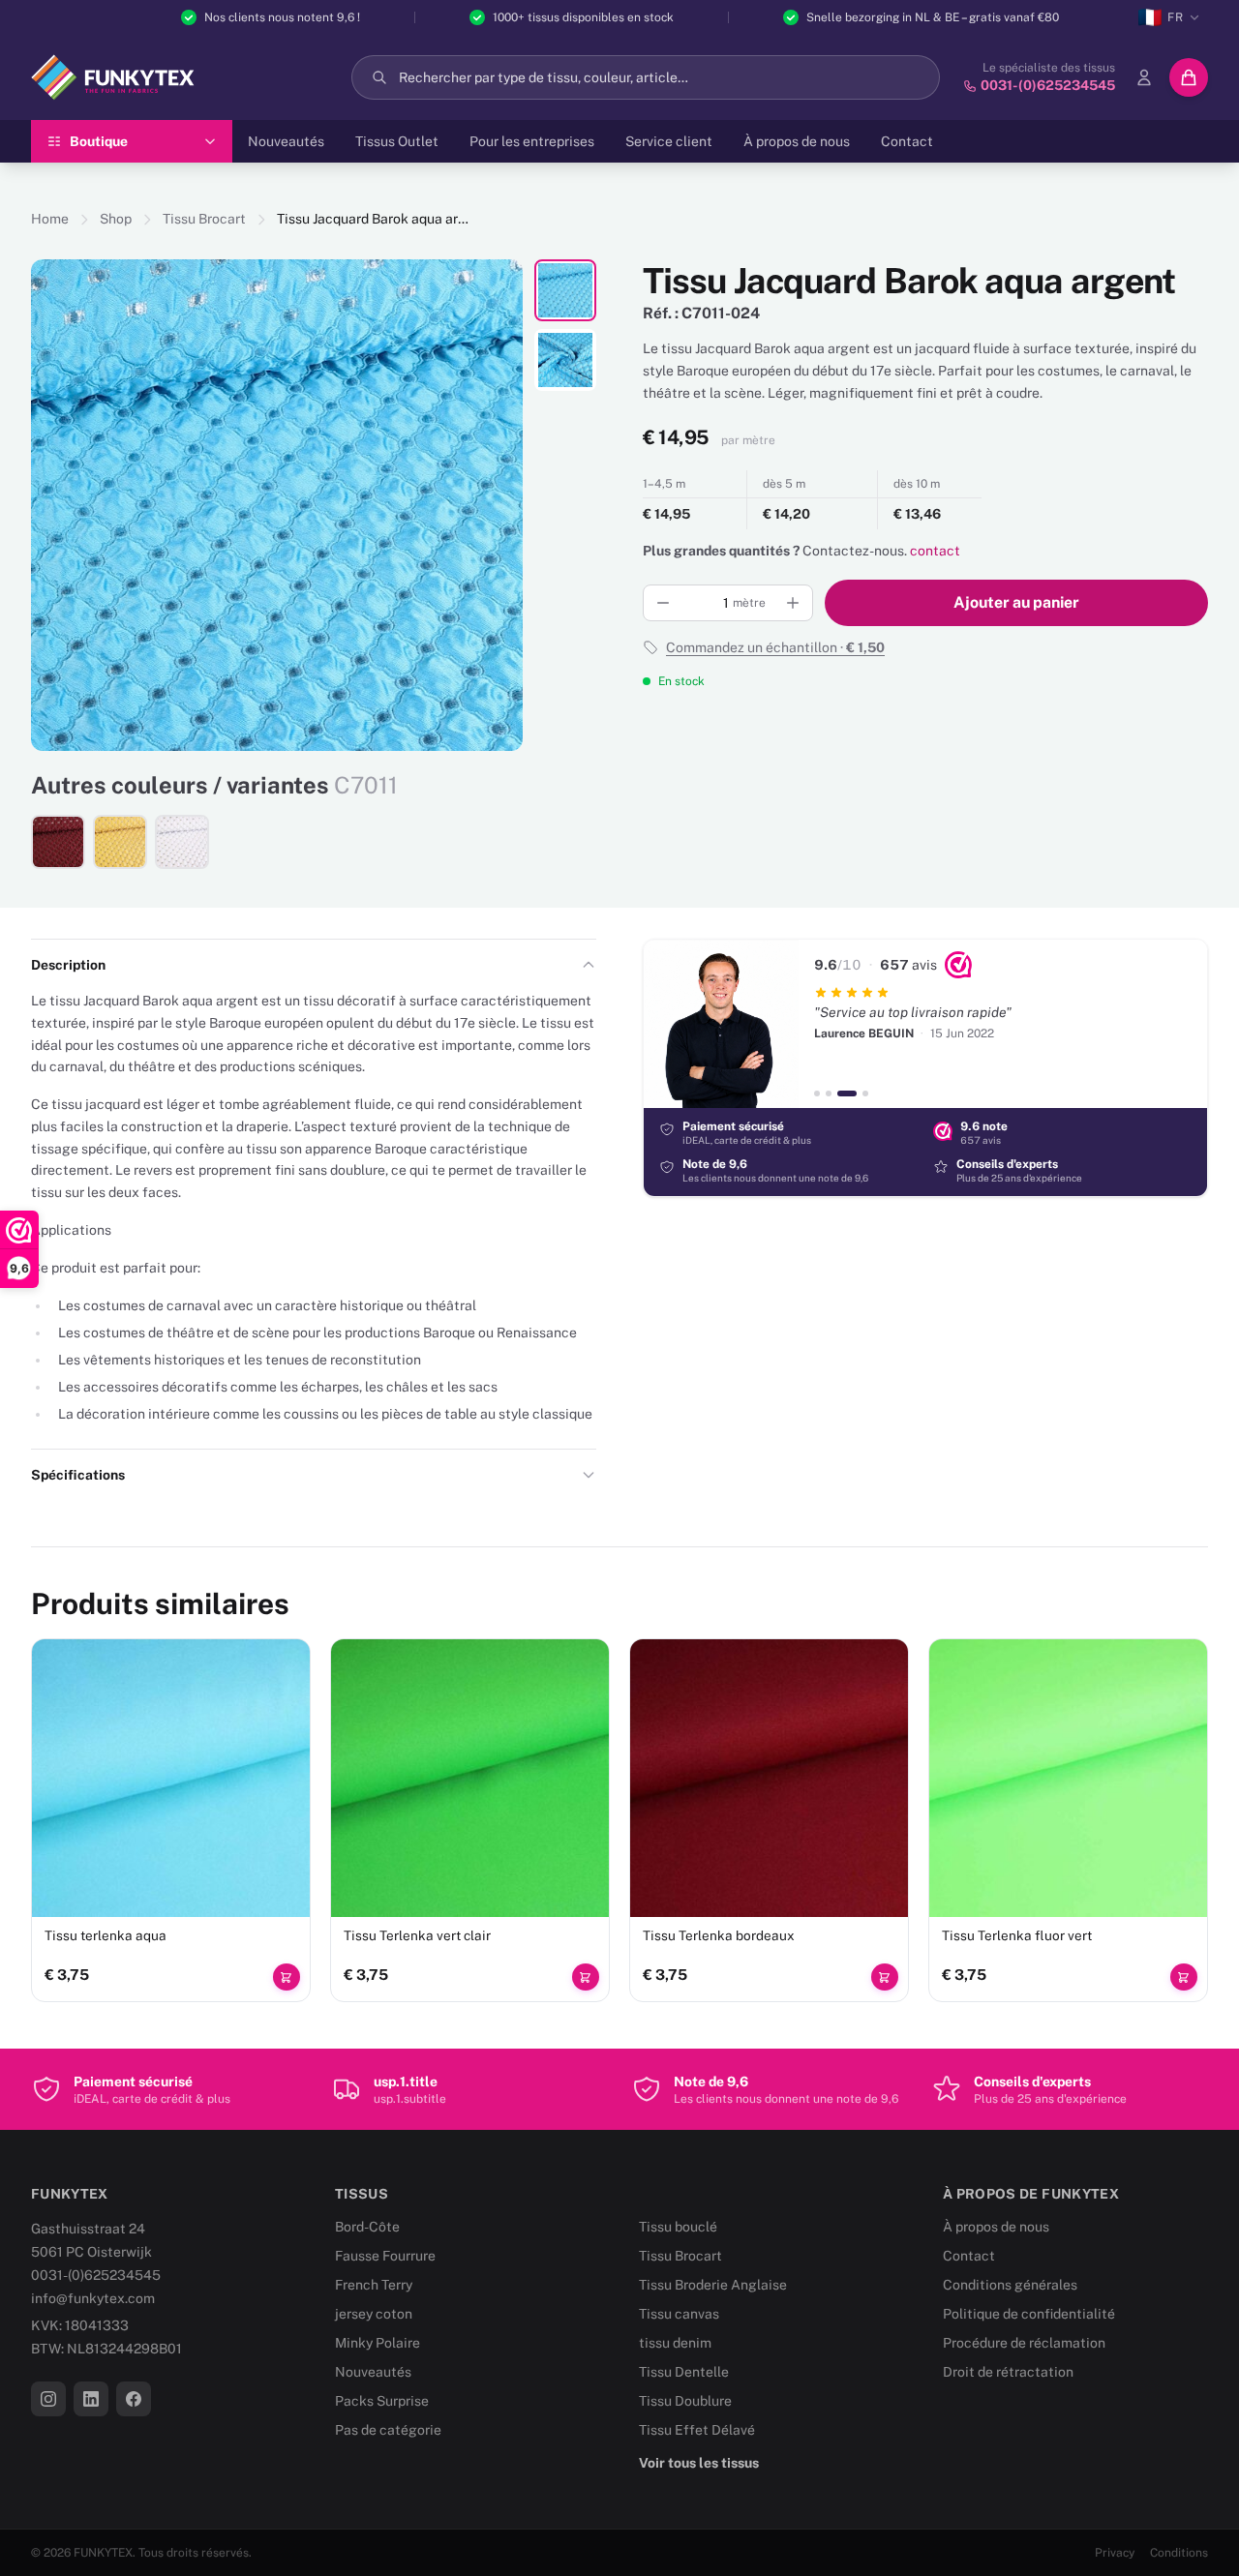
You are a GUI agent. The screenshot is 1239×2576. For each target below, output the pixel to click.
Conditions (1179, 2553)
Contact (907, 141)
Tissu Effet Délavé (697, 2430)
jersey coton (374, 2314)
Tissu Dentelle (684, 2372)
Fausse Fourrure (385, 2256)
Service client (669, 141)
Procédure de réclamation (1024, 2343)
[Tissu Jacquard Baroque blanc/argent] (182, 842)
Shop (116, 219)
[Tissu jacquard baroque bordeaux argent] (58, 842)
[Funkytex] (113, 77)
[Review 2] (829, 1093)
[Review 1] (817, 1093)
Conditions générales (1010, 2285)
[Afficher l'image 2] (565, 360)
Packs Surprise (382, 2401)
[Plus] (793, 603)
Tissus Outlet (397, 141)
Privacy (1115, 2553)
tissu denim (675, 2343)
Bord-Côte (367, 2227)
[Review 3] (847, 1093)
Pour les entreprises (532, 141)
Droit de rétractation (1008, 2372)
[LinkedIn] (91, 2399)
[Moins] (663, 603)
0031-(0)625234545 (96, 2275)
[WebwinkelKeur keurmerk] (958, 965)
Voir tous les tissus (699, 2463)
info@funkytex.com (93, 2298)
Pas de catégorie (388, 2430)
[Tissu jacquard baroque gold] (120, 842)
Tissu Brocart (204, 219)
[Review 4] (865, 1093)
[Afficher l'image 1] (565, 290)
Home (50, 219)
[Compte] (1144, 77)
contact (935, 551)
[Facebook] (134, 2399)
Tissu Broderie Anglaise (713, 2285)
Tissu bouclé (678, 2227)
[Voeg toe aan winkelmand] (287, 1977)
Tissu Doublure (685, 2401)
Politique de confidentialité (1029, 2314)
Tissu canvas (679, 2314)
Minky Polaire (378, 2343)
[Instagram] (48, 2399)
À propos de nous (797, 141)
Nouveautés (286, 141)
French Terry (374, 2285)
